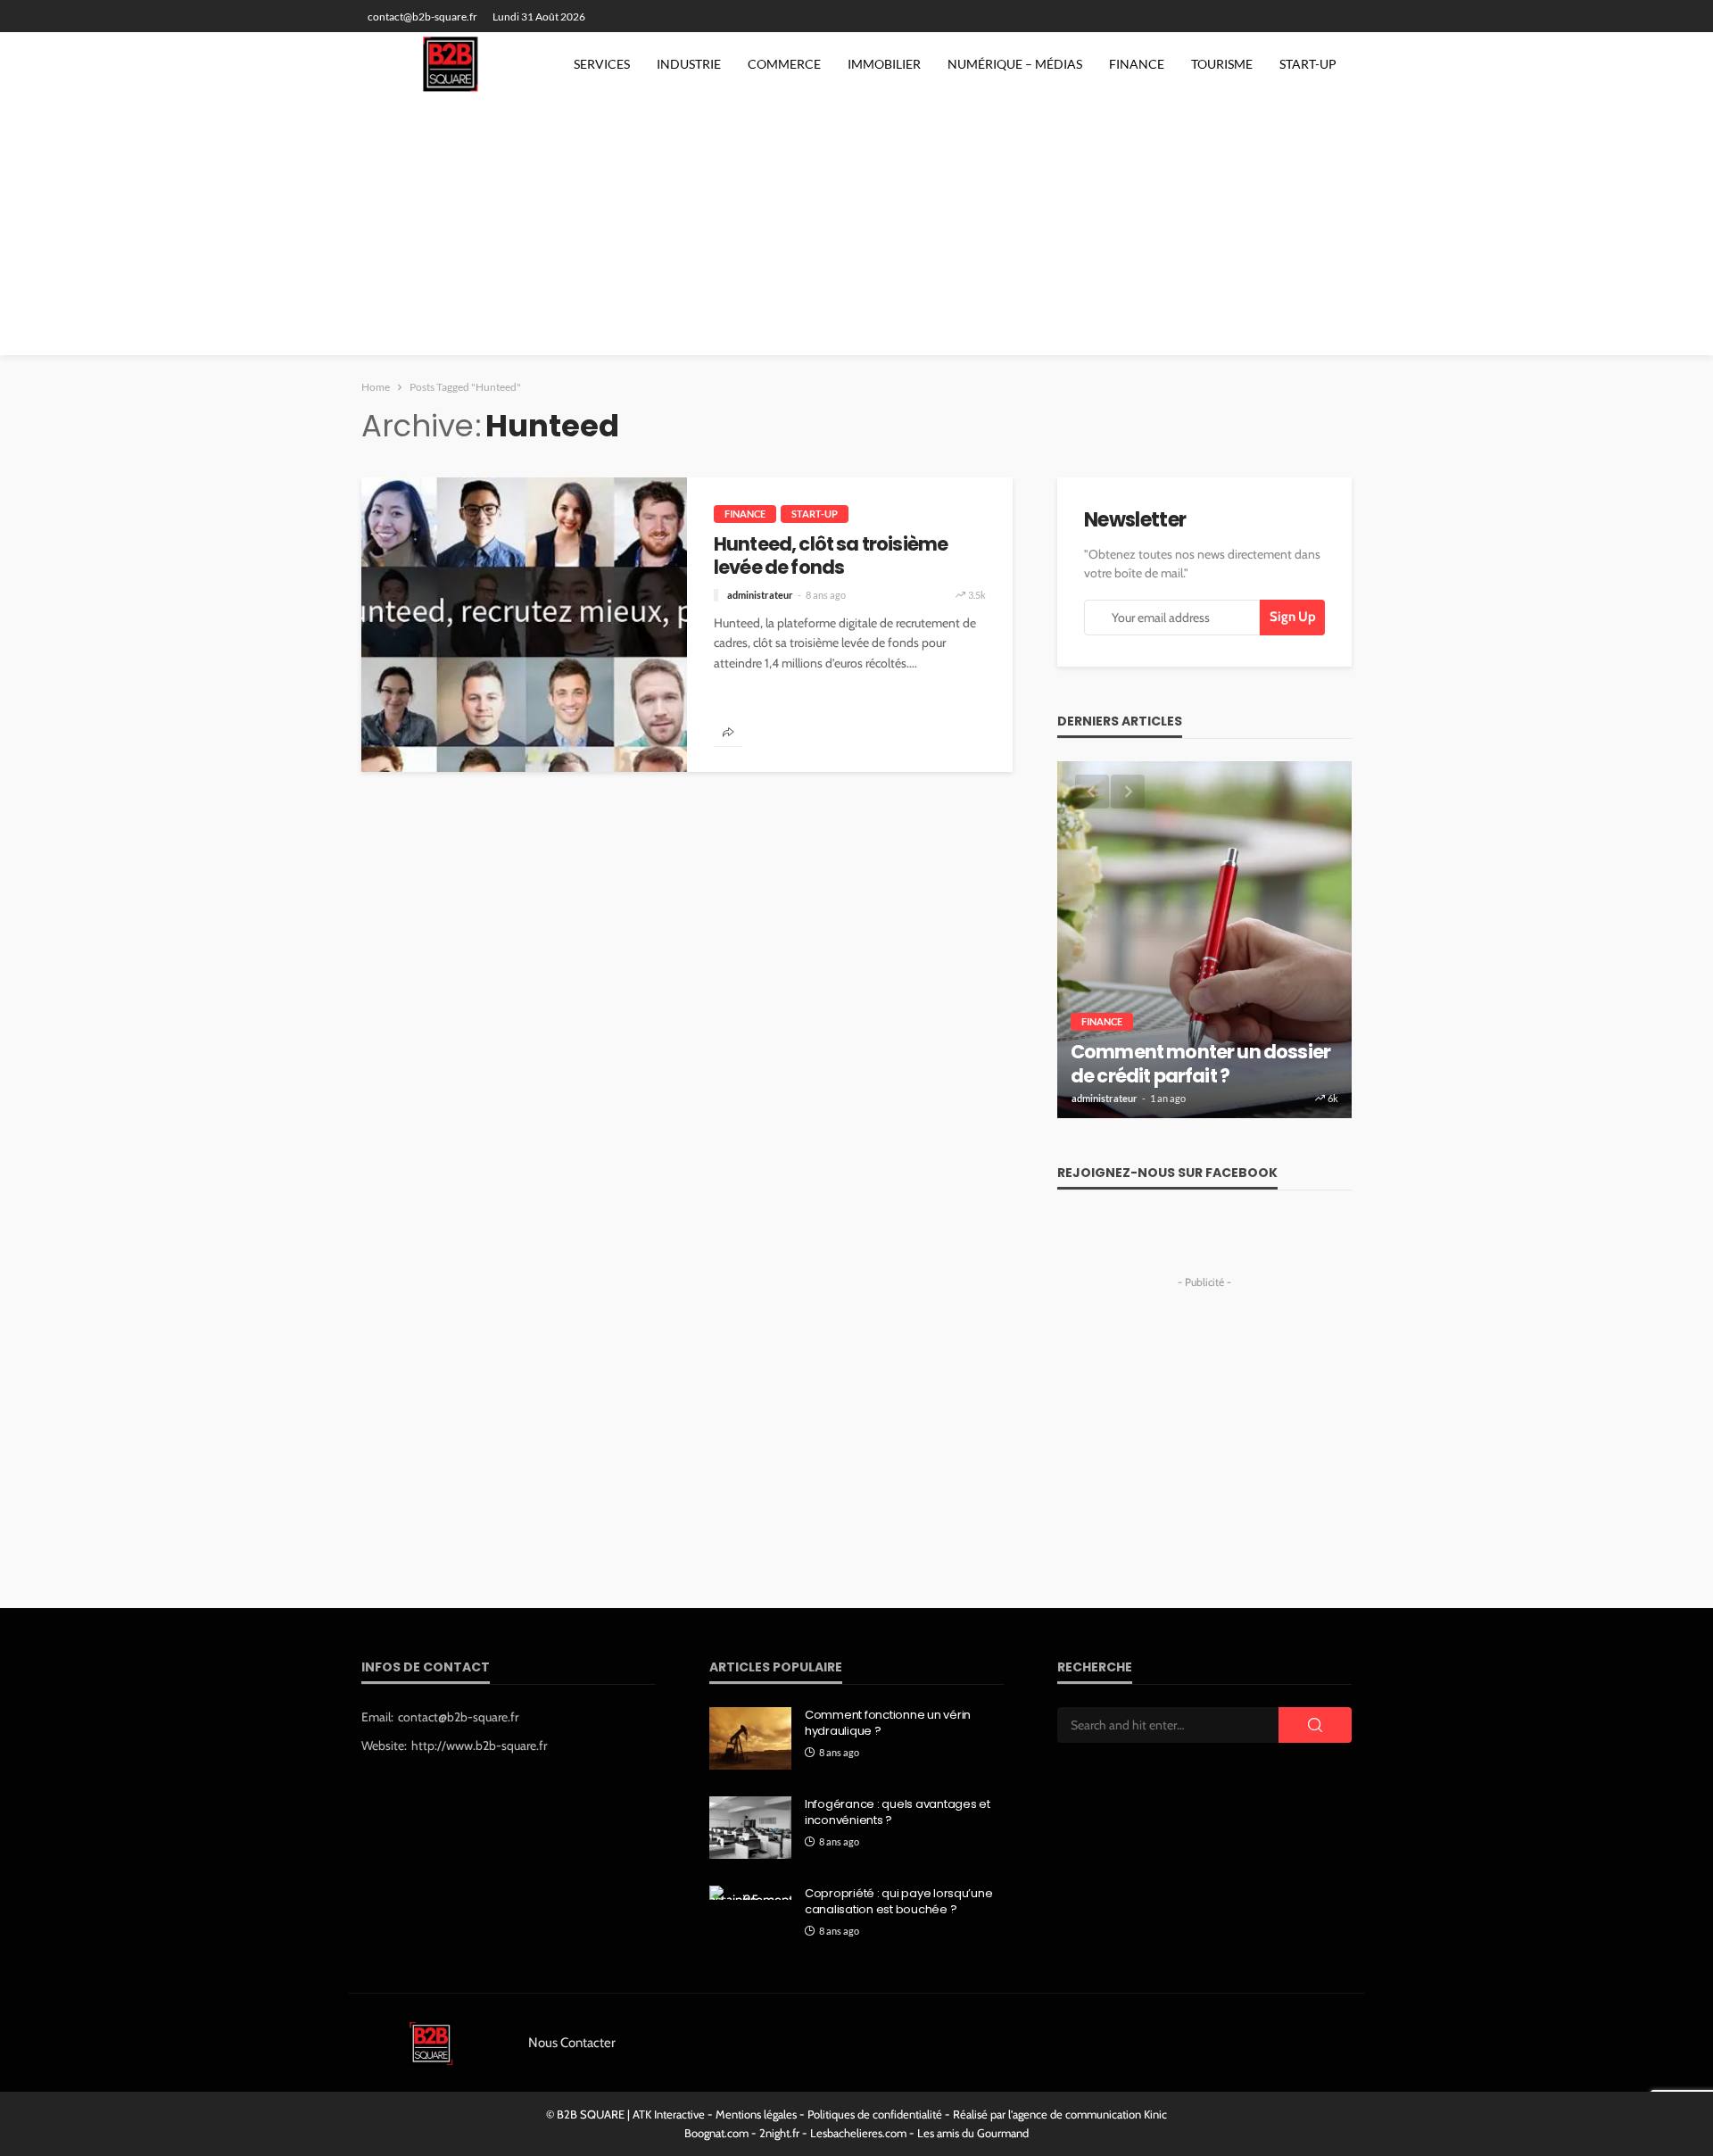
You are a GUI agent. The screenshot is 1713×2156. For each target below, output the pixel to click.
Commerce (784, 64)
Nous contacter (572, 2043)
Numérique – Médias (1015, 64)
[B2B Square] (456, 64)
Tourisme (1222, 64)
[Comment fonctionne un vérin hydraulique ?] (750, 1738)
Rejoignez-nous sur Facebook (1167, 1173)
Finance (1137, 64)
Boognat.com (716, 2133)
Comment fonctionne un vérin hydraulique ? (888, 1723)
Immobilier (884, 64)
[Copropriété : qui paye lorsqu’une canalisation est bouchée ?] (750, 1893)
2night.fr (779, 2133)
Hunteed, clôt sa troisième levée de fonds (831, 556)
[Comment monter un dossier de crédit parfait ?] (1204, 940)
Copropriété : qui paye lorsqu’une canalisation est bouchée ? (898, 1902)
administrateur (760, 595)
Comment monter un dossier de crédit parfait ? (1200, 1064)
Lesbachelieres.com (858, 2133)
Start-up (1308, 64)
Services (602, 64)
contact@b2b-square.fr (458, 1717)
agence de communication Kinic (1090, 2114)
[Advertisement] (856, 230)
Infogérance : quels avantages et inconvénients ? (898, 1812)
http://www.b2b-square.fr (479, 1746)
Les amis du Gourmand (973, 2133)
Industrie (689, 64)
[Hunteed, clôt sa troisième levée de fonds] (524, 625)
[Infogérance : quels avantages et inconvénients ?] (750, 1828)
